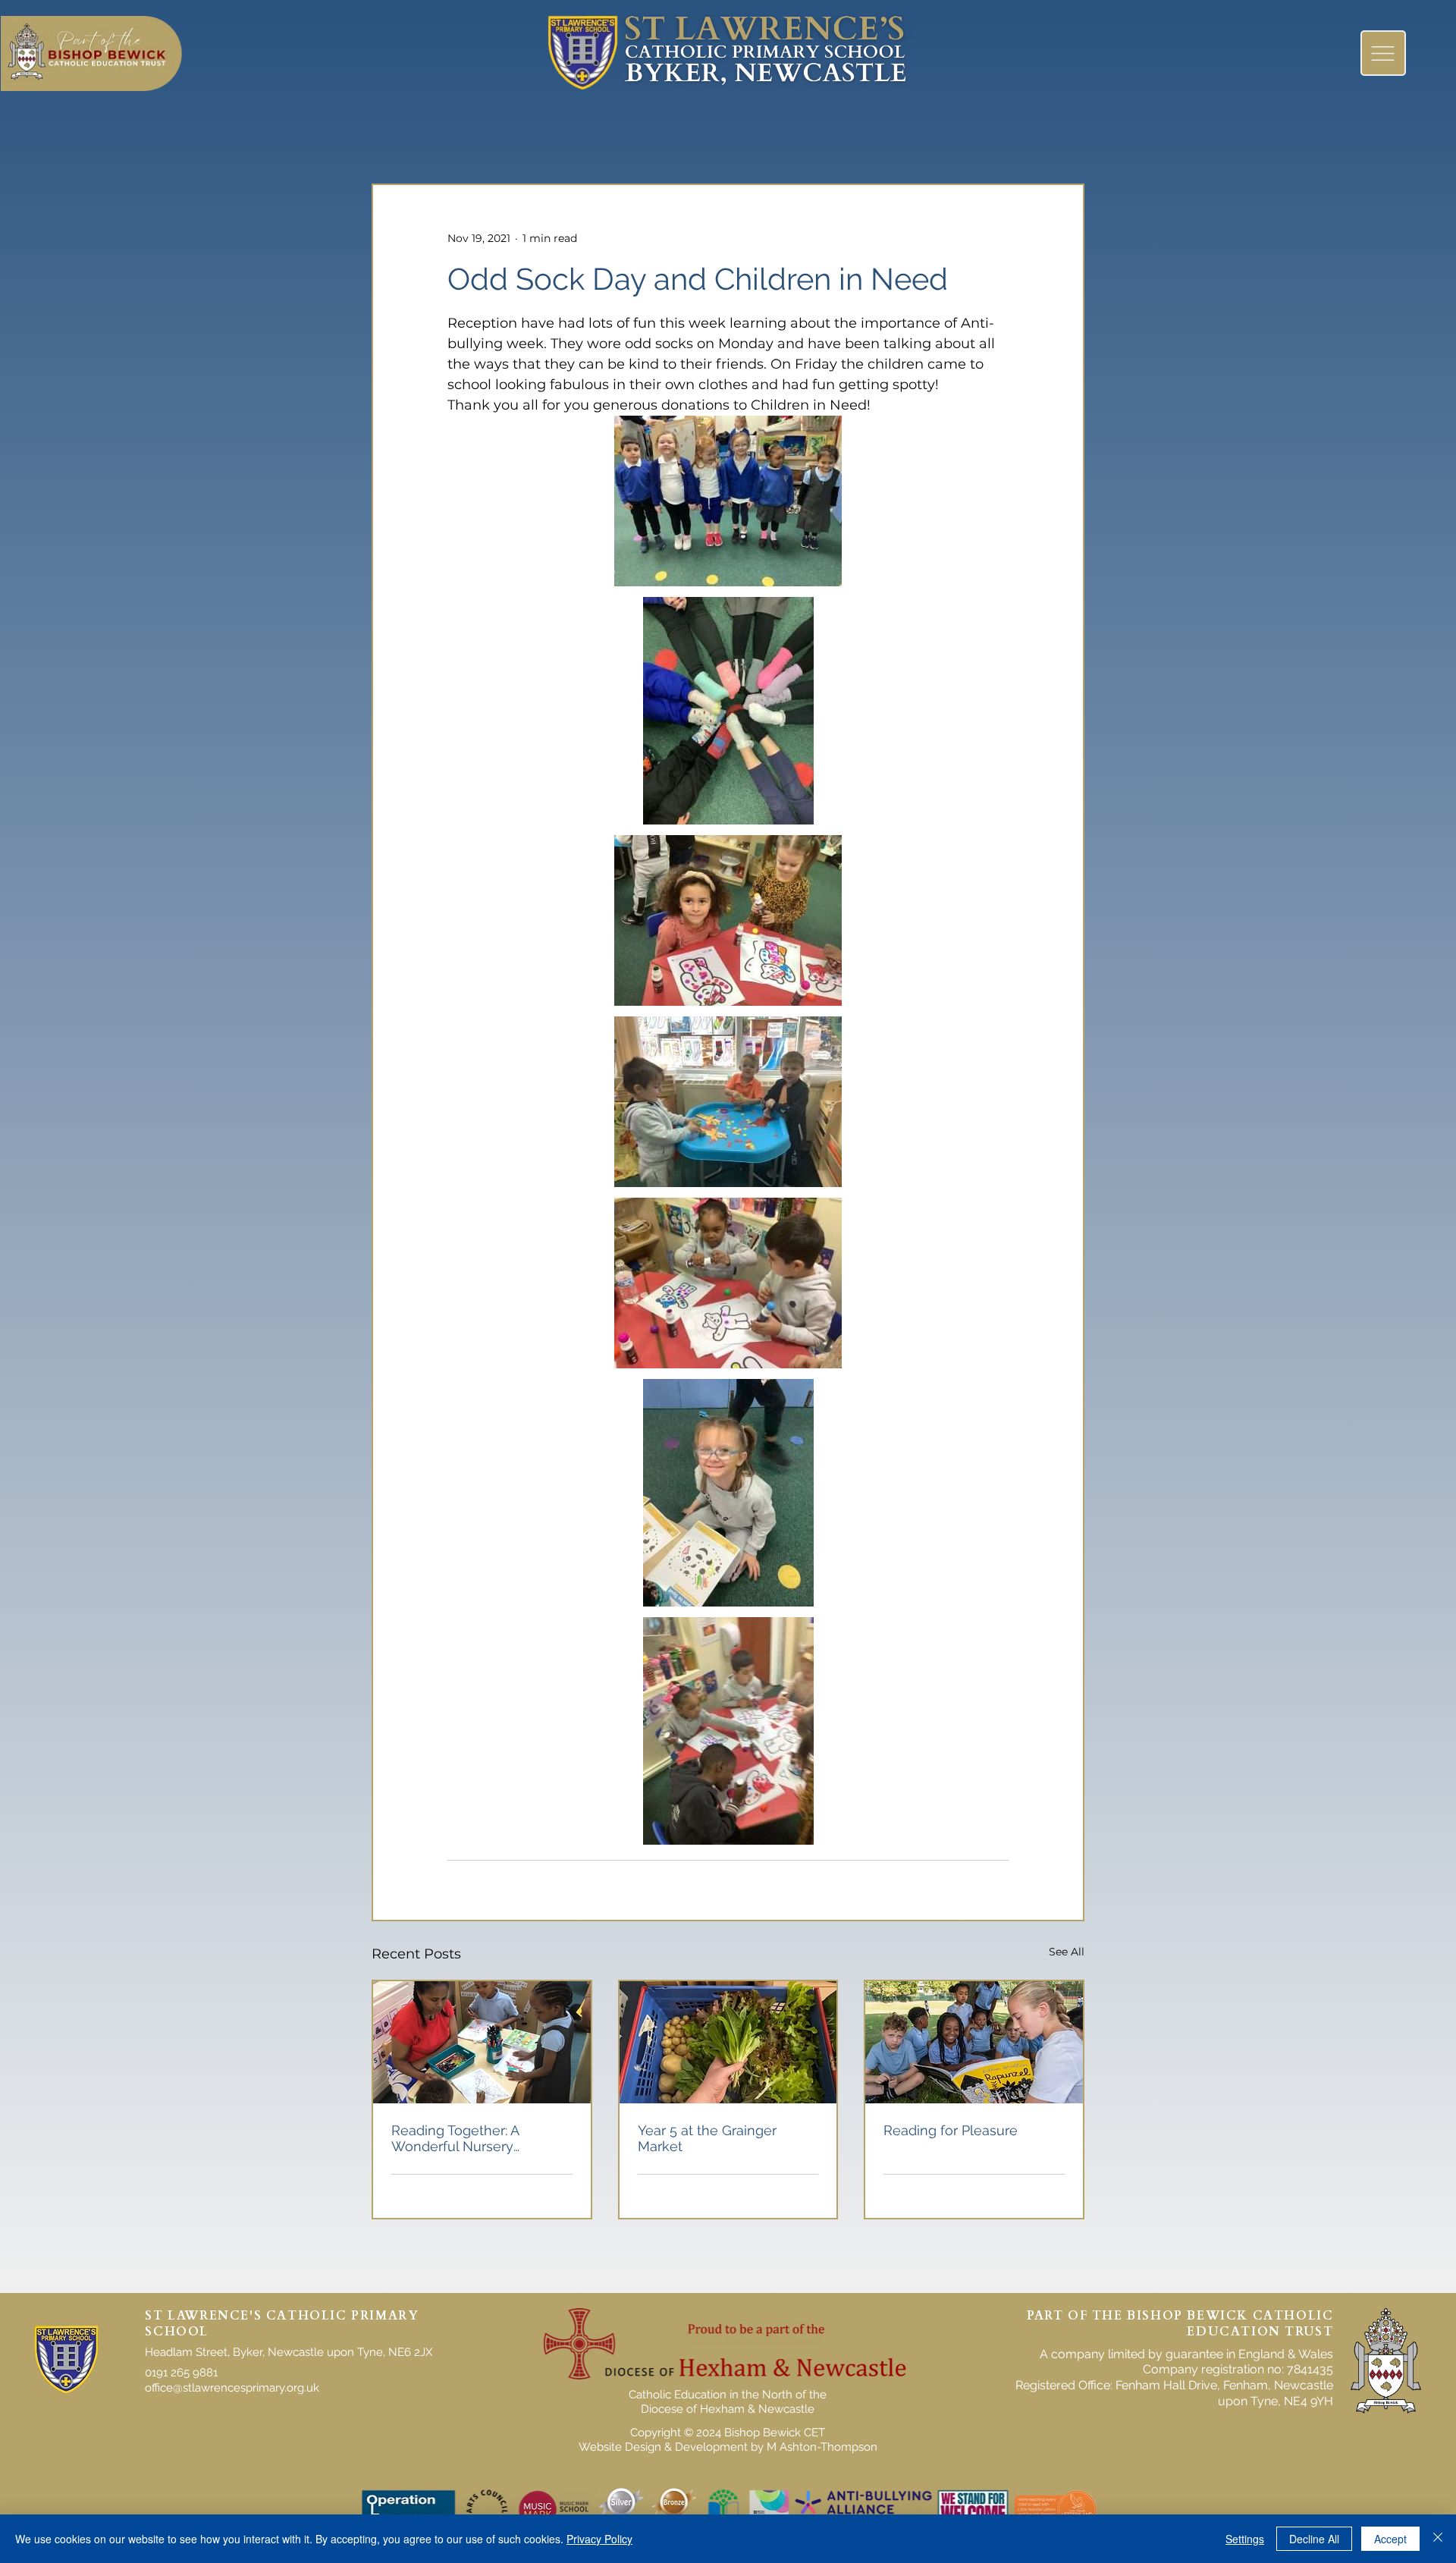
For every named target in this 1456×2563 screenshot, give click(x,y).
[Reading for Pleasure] (974, 2042)
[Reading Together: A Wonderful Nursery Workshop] (482, 2042)
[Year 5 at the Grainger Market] (728, 2042)
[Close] (1438, 2539)
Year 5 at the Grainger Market (707, 2138)
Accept (1390, 2539)
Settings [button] (1245, 2539)
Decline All (1314, 2539)
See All (1067, 1952)
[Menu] (1383, 53)
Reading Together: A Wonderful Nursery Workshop (455, 2138)
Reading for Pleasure (951, 2130)
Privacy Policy (599, 2539)
